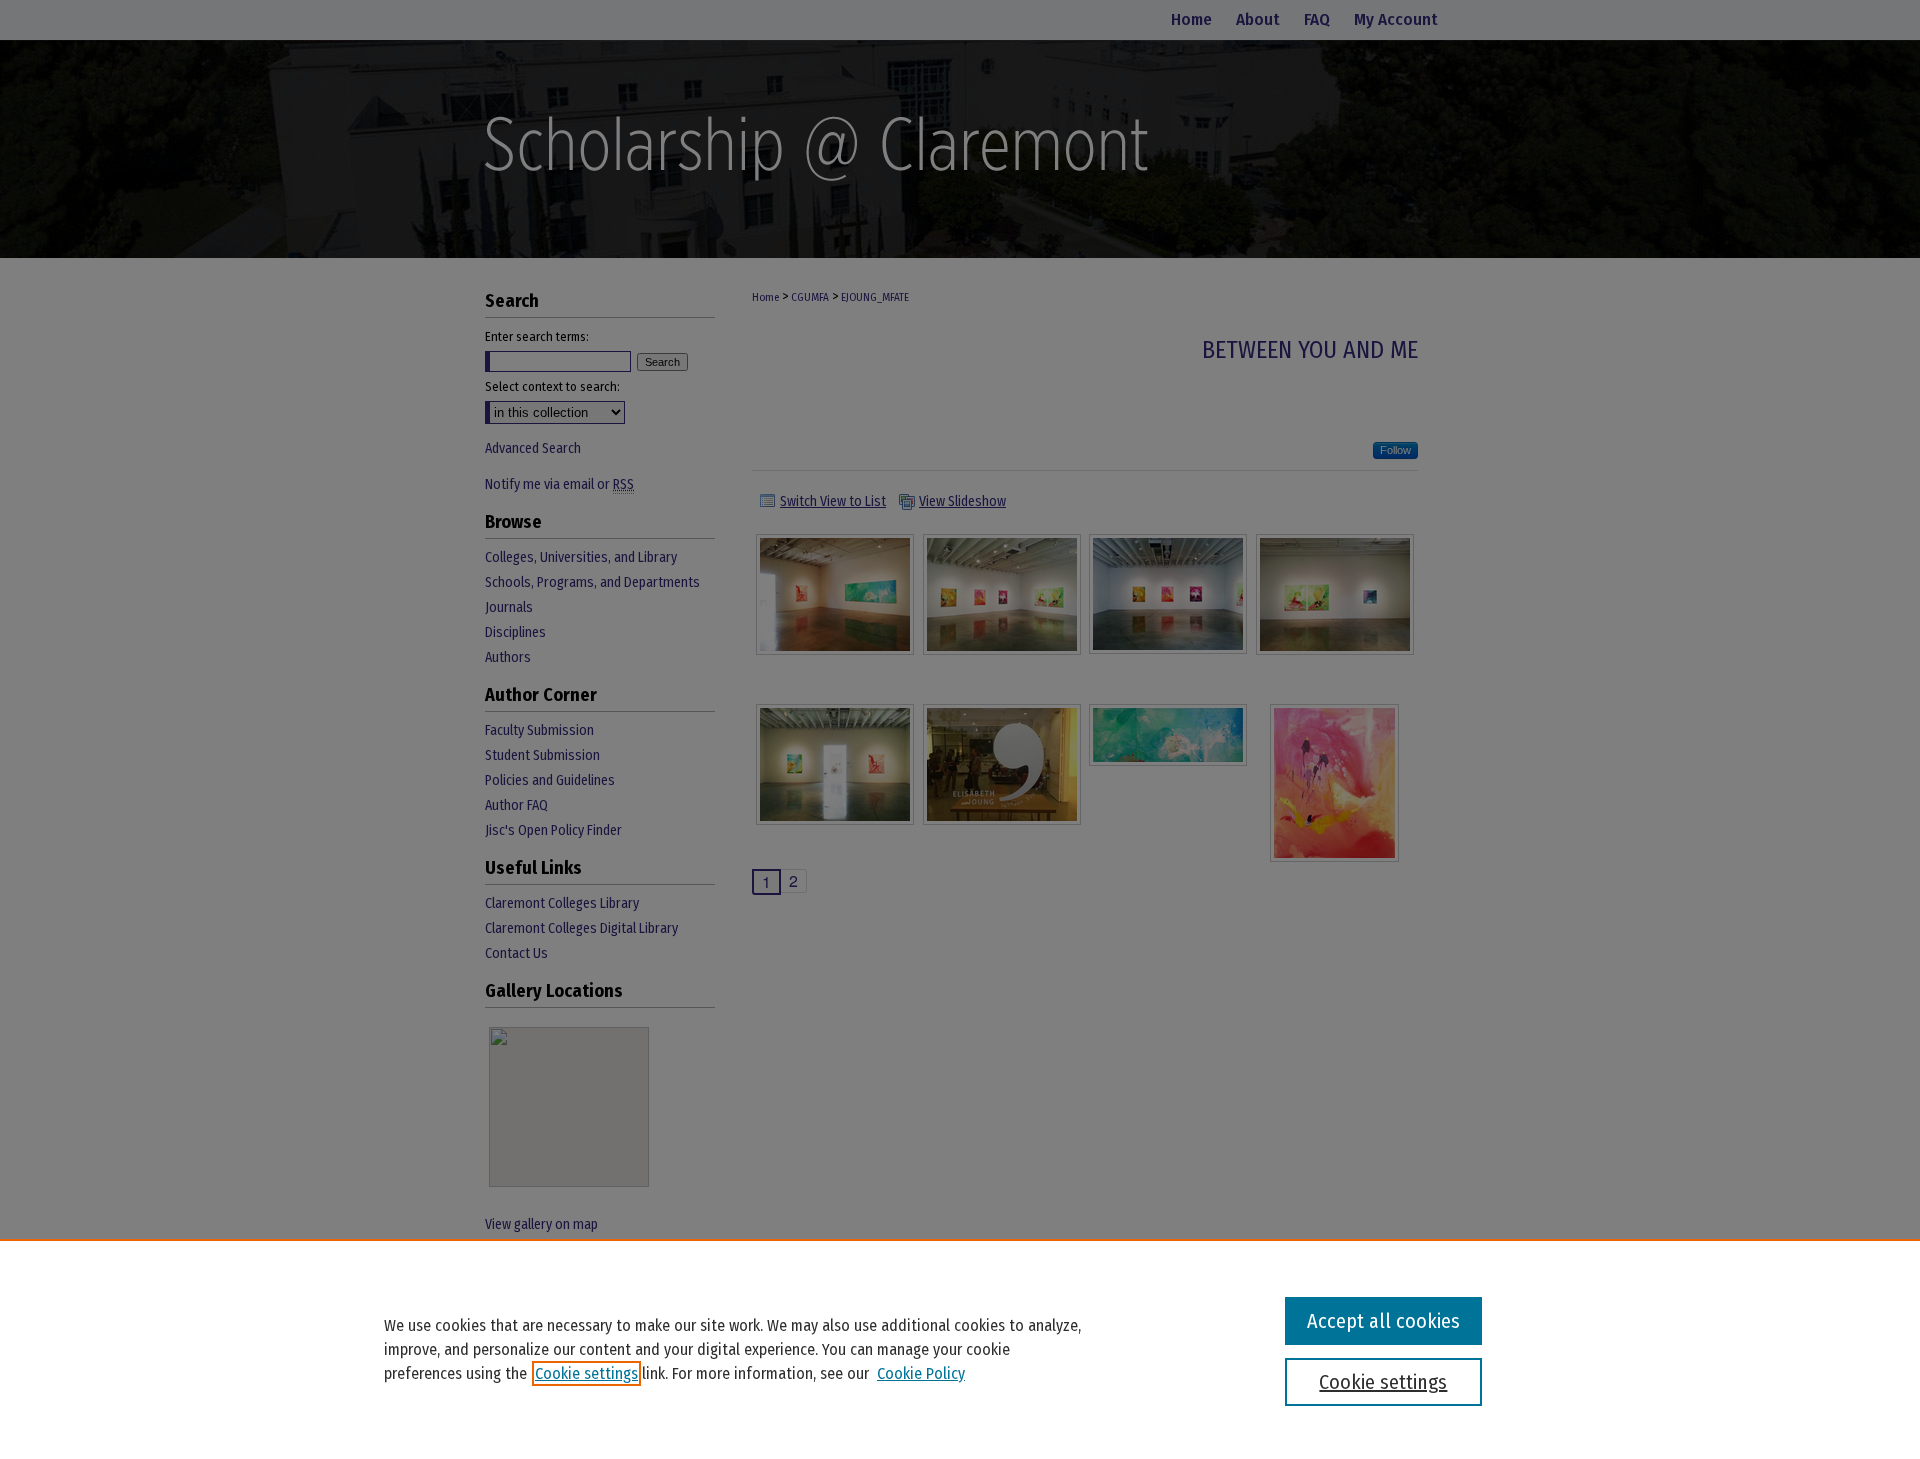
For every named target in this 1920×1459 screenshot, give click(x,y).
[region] (960, 1349)
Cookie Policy (921, 1373)
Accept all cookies (1383, 1321)
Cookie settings (586, 1373)
